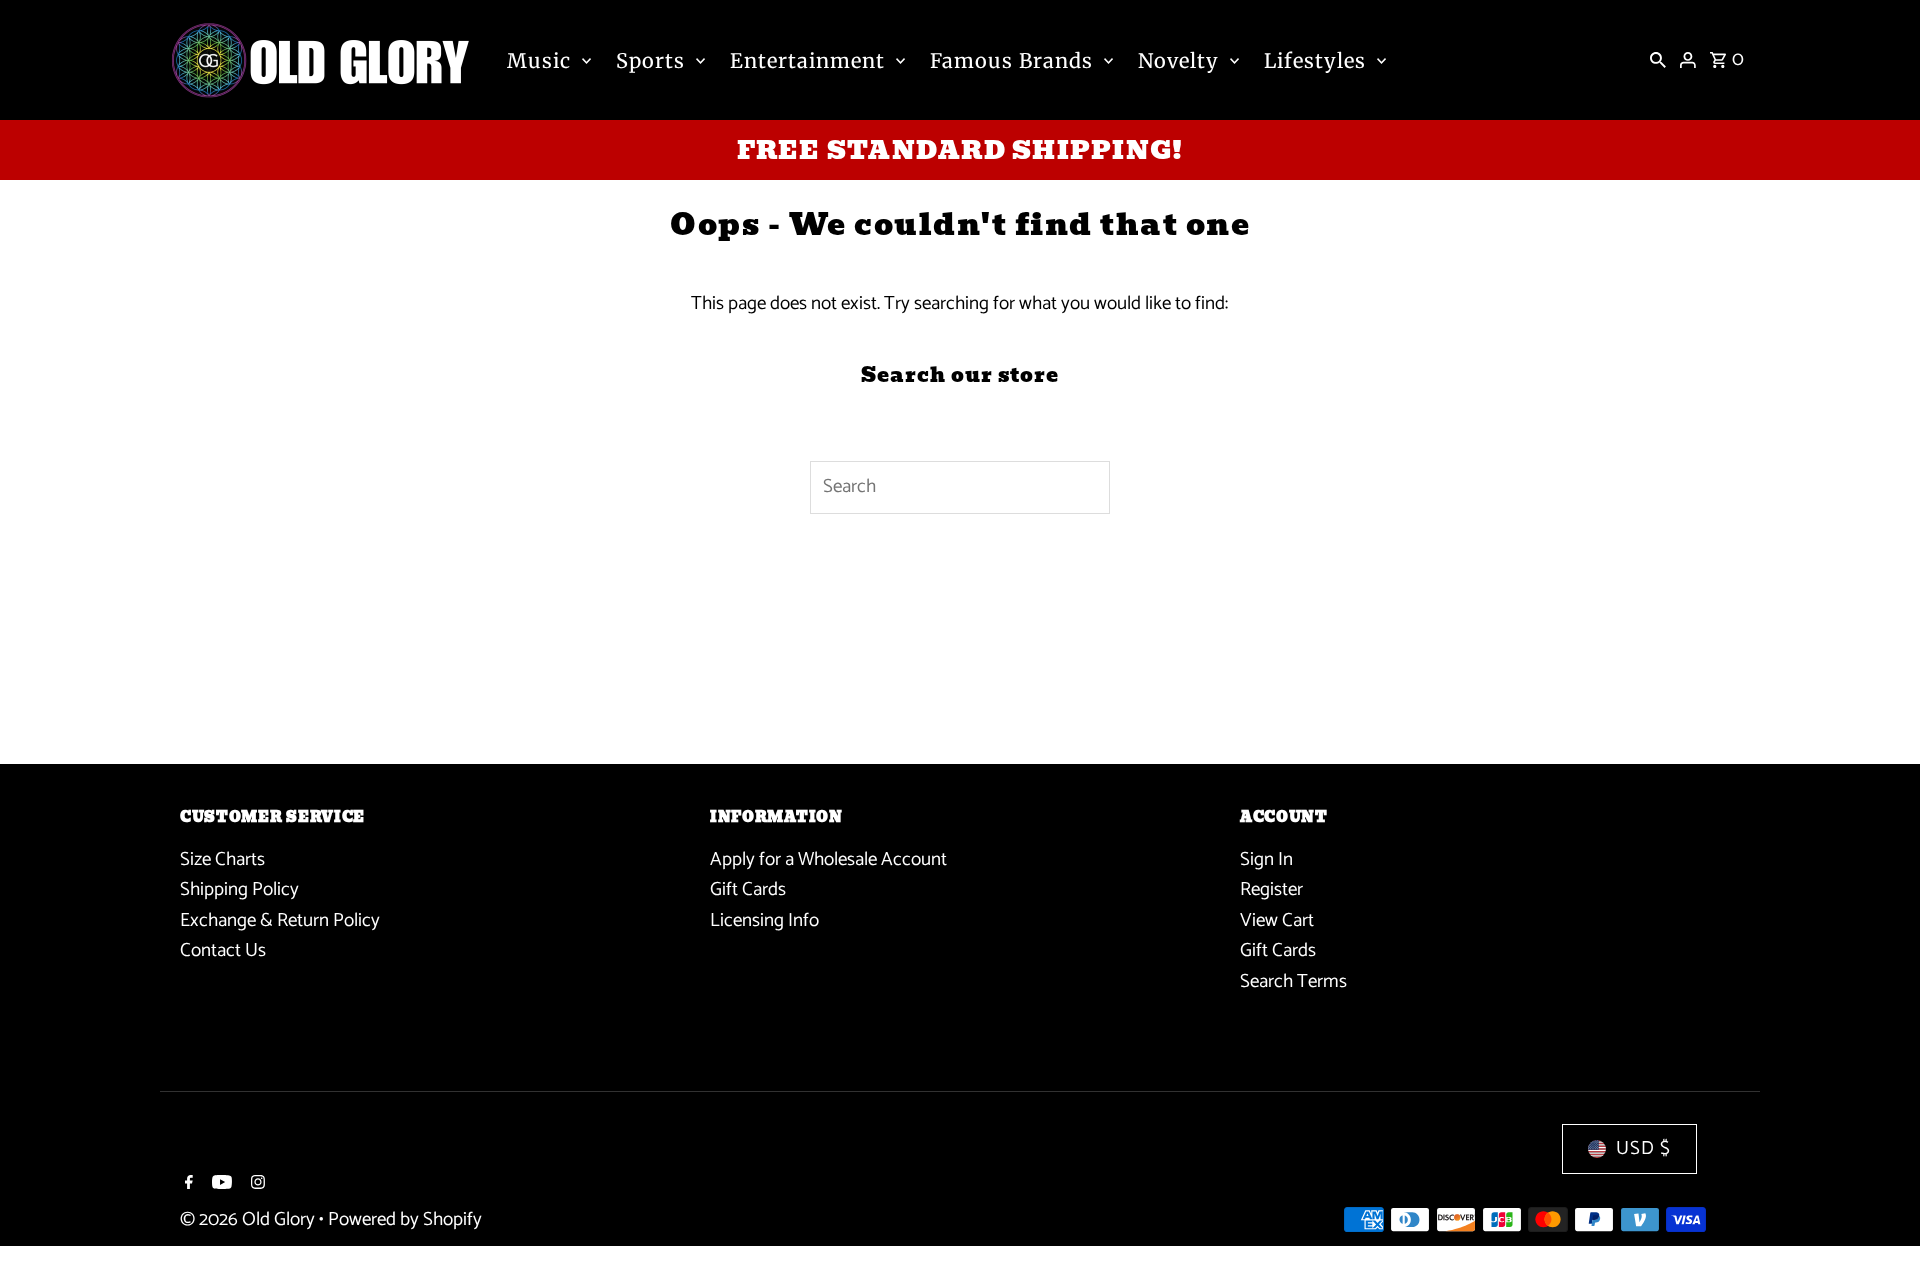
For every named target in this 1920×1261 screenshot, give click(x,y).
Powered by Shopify (405, 1219)
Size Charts (222, 859)
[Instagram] (255, 1185)
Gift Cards (748, 889)
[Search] (1658, 60)
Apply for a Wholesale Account (828, 859)
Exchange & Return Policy (280, 920)
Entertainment (807, 60)
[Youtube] (219, 1185)
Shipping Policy (239, 889)
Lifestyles (1315, 60)
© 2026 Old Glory (249, 1219)
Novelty (1178, 60)
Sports (650, 60)
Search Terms (1293, 981)
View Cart (1277, 920)
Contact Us (223, 950)
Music (539, 60)
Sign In (1266, 859)
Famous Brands (1011, 60)
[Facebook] (186, 1185)
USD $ (1643, 1148)
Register (1271, 889)
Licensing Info (764, 920)
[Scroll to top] (1877, 1208)
